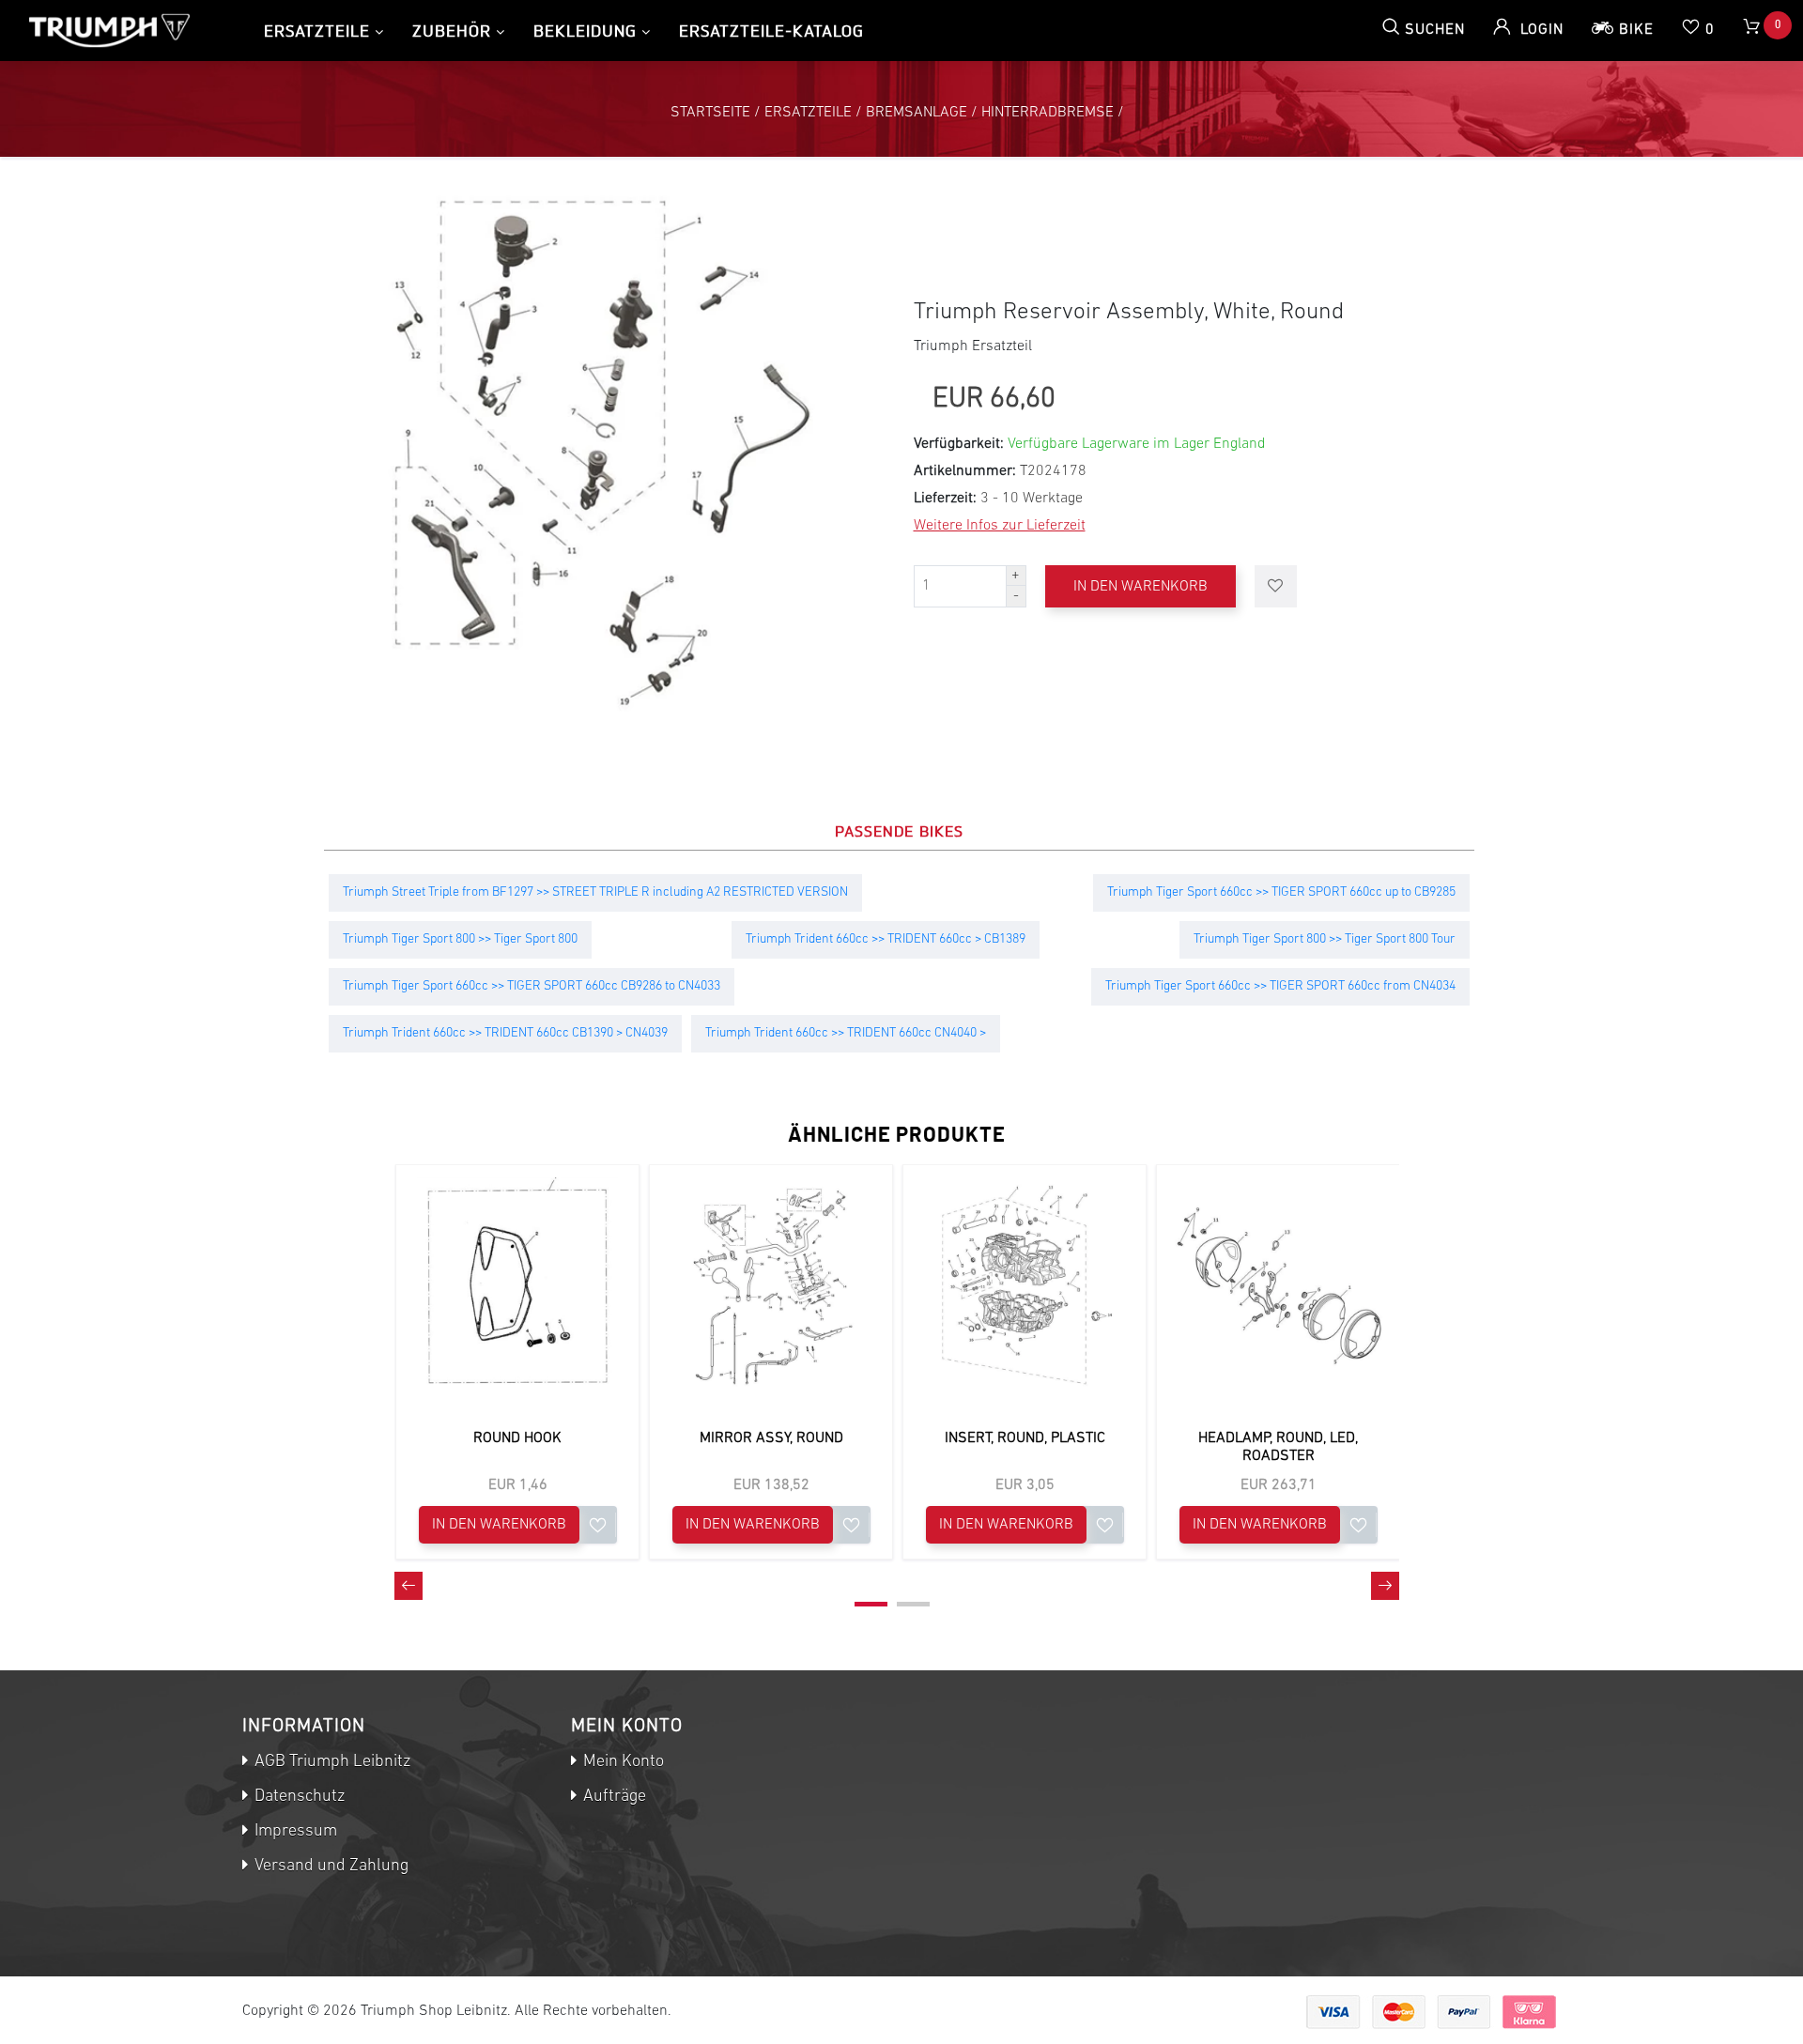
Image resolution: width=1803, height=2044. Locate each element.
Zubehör (452, 31)
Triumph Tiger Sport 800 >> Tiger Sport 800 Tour (1325, 939)
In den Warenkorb (1140, 587)
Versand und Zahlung (330, 1867)
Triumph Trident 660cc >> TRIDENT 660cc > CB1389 (886, 939)
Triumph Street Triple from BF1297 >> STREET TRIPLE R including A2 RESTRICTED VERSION (595, 892)
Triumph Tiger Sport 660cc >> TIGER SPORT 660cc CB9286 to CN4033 (532, 986)
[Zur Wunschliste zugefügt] (1276, 586)
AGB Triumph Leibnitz (331, 1762)
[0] (1752, 30)
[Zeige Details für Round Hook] (517, 1286)
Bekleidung (585, 31)
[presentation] (408, 1586)
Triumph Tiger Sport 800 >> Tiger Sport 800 (460, 939)
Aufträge (613, 1797)
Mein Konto (622, 1762)
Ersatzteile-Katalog (771, 31)
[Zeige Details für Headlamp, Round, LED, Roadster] (1278, 1286)
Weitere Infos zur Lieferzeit (1000, 526)
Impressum (294, 1832)
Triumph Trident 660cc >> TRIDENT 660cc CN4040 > (846, 1033)
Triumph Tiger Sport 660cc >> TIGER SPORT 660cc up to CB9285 (1281, 892)
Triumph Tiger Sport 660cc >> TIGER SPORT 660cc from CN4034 (1280, 986)
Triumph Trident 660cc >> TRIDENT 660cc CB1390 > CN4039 (505, 1033)
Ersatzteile (317, 31)
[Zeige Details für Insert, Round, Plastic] (1025, 1286)
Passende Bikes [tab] (899, 831)
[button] (871, 1604)
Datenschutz (298, 1797)
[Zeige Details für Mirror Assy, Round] (771, 1286)
